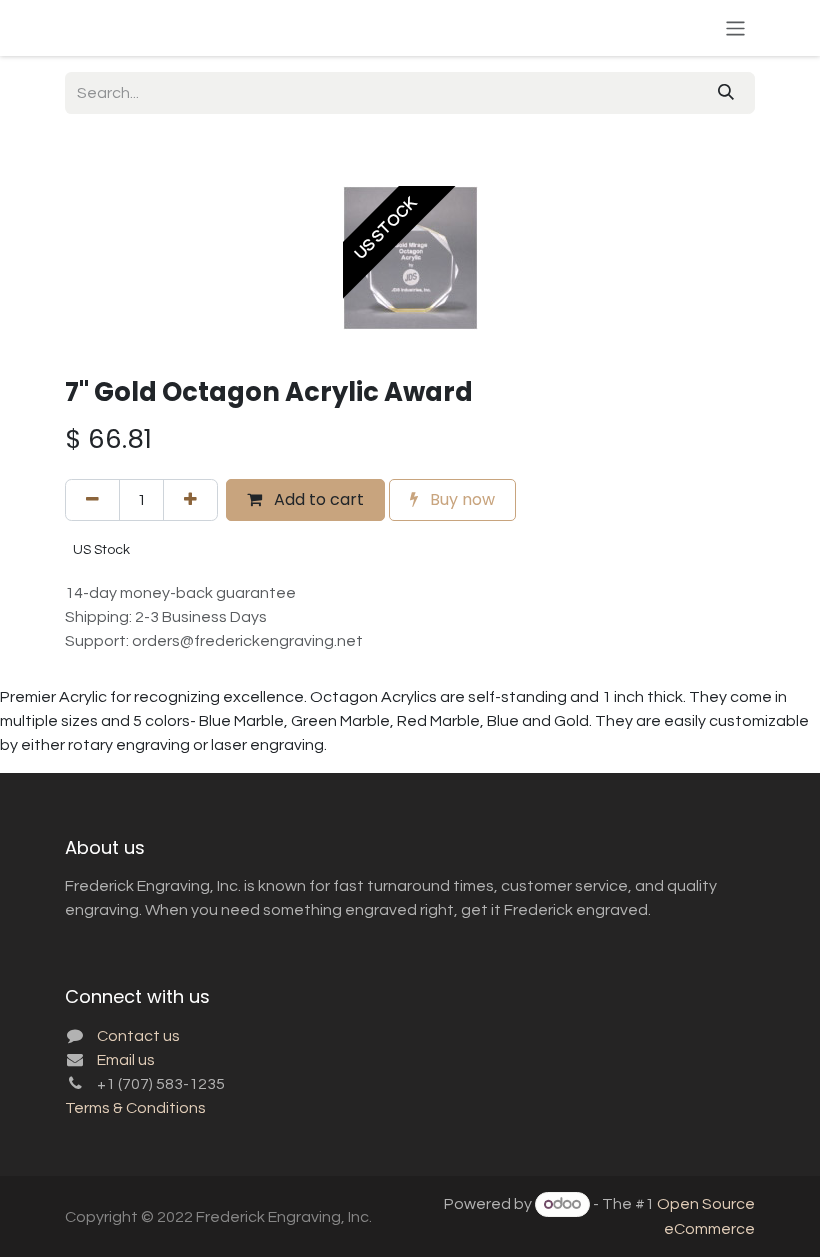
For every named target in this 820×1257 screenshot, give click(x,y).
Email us (126, 1060)
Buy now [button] (460, 499)
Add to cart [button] (317, 499)
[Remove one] (92, 500)
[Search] (726, 93)
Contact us (138, 1036)
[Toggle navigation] (735, 27)
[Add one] (190, 500)
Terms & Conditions (135, 1108)
